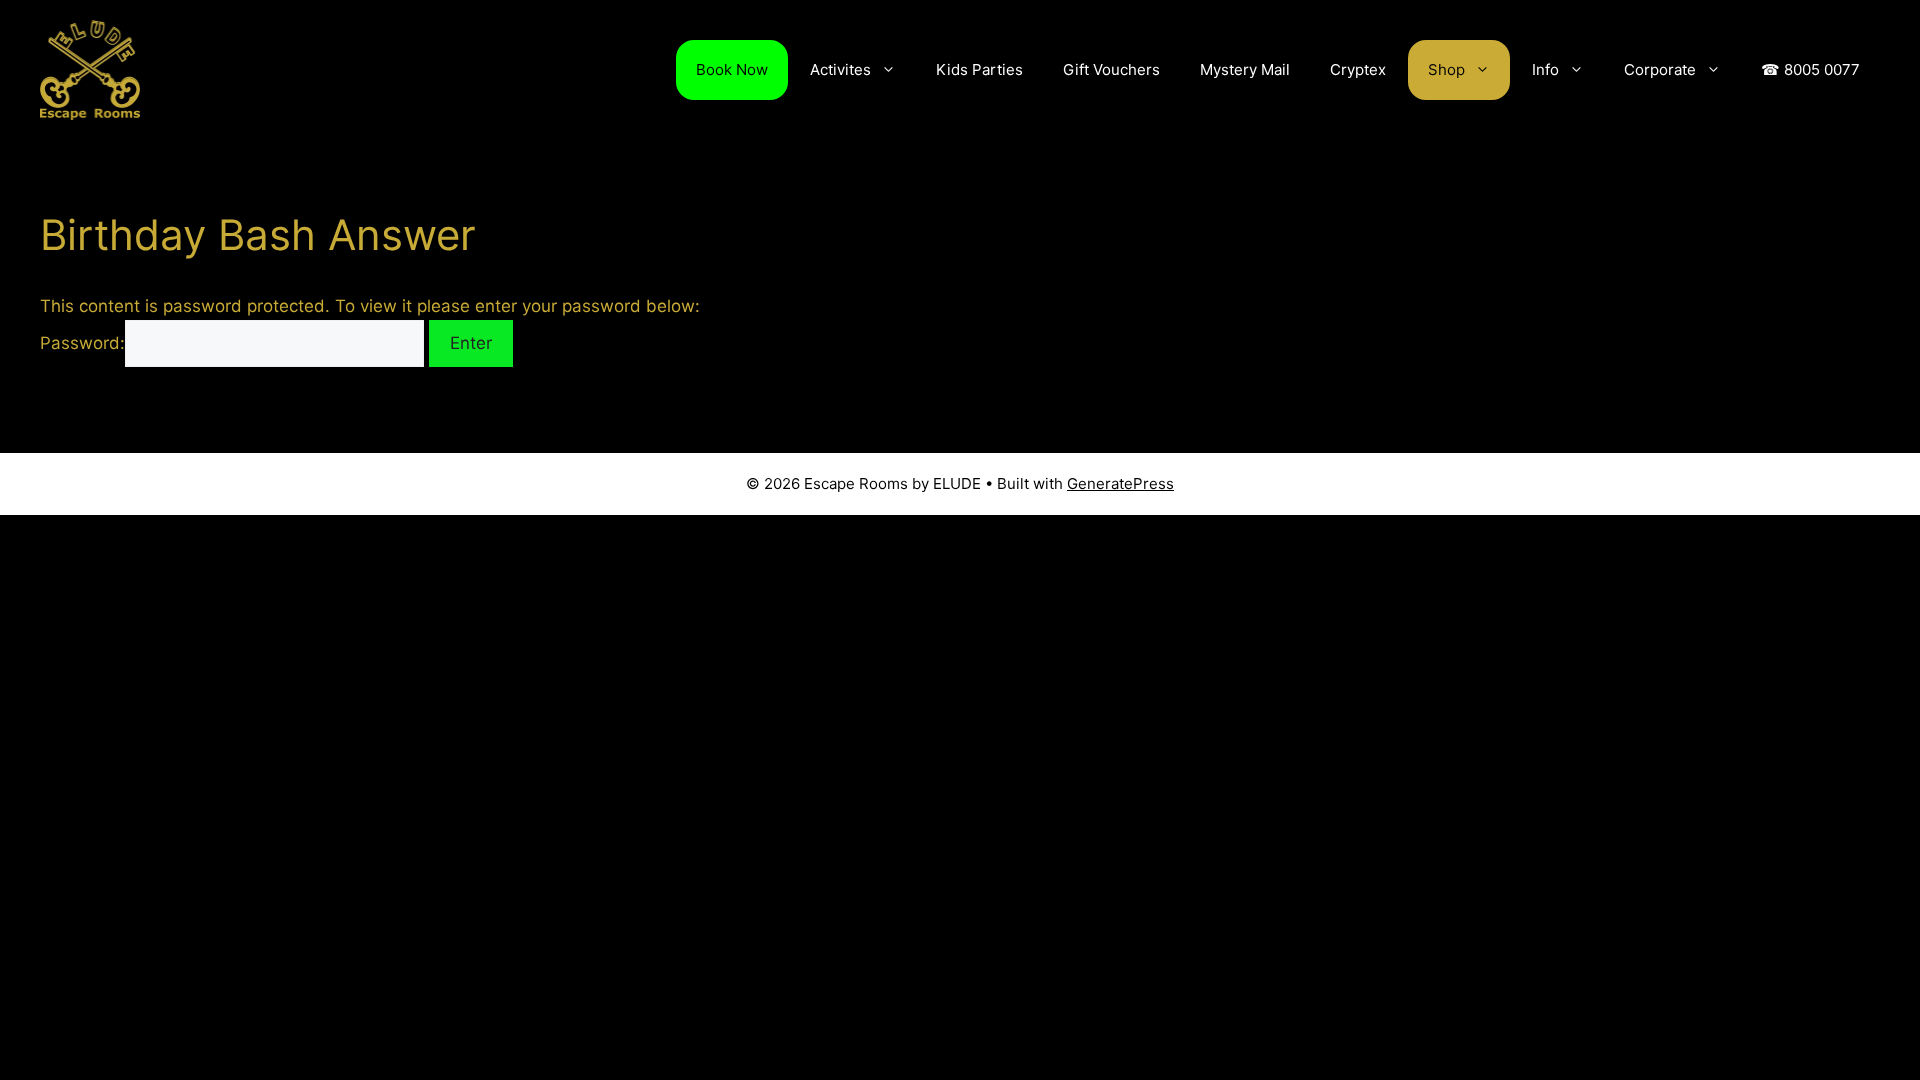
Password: (82, 343)
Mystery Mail (1245, 69)
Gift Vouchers (1111, 69)
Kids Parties (979, 69)
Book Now (732, 69)
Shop (1446, 69)
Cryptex (1358, 69)
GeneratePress (1120, 483)
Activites (840, 69)
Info (1545, 69)
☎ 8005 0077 (1810, 69)
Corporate (1660, 69)
